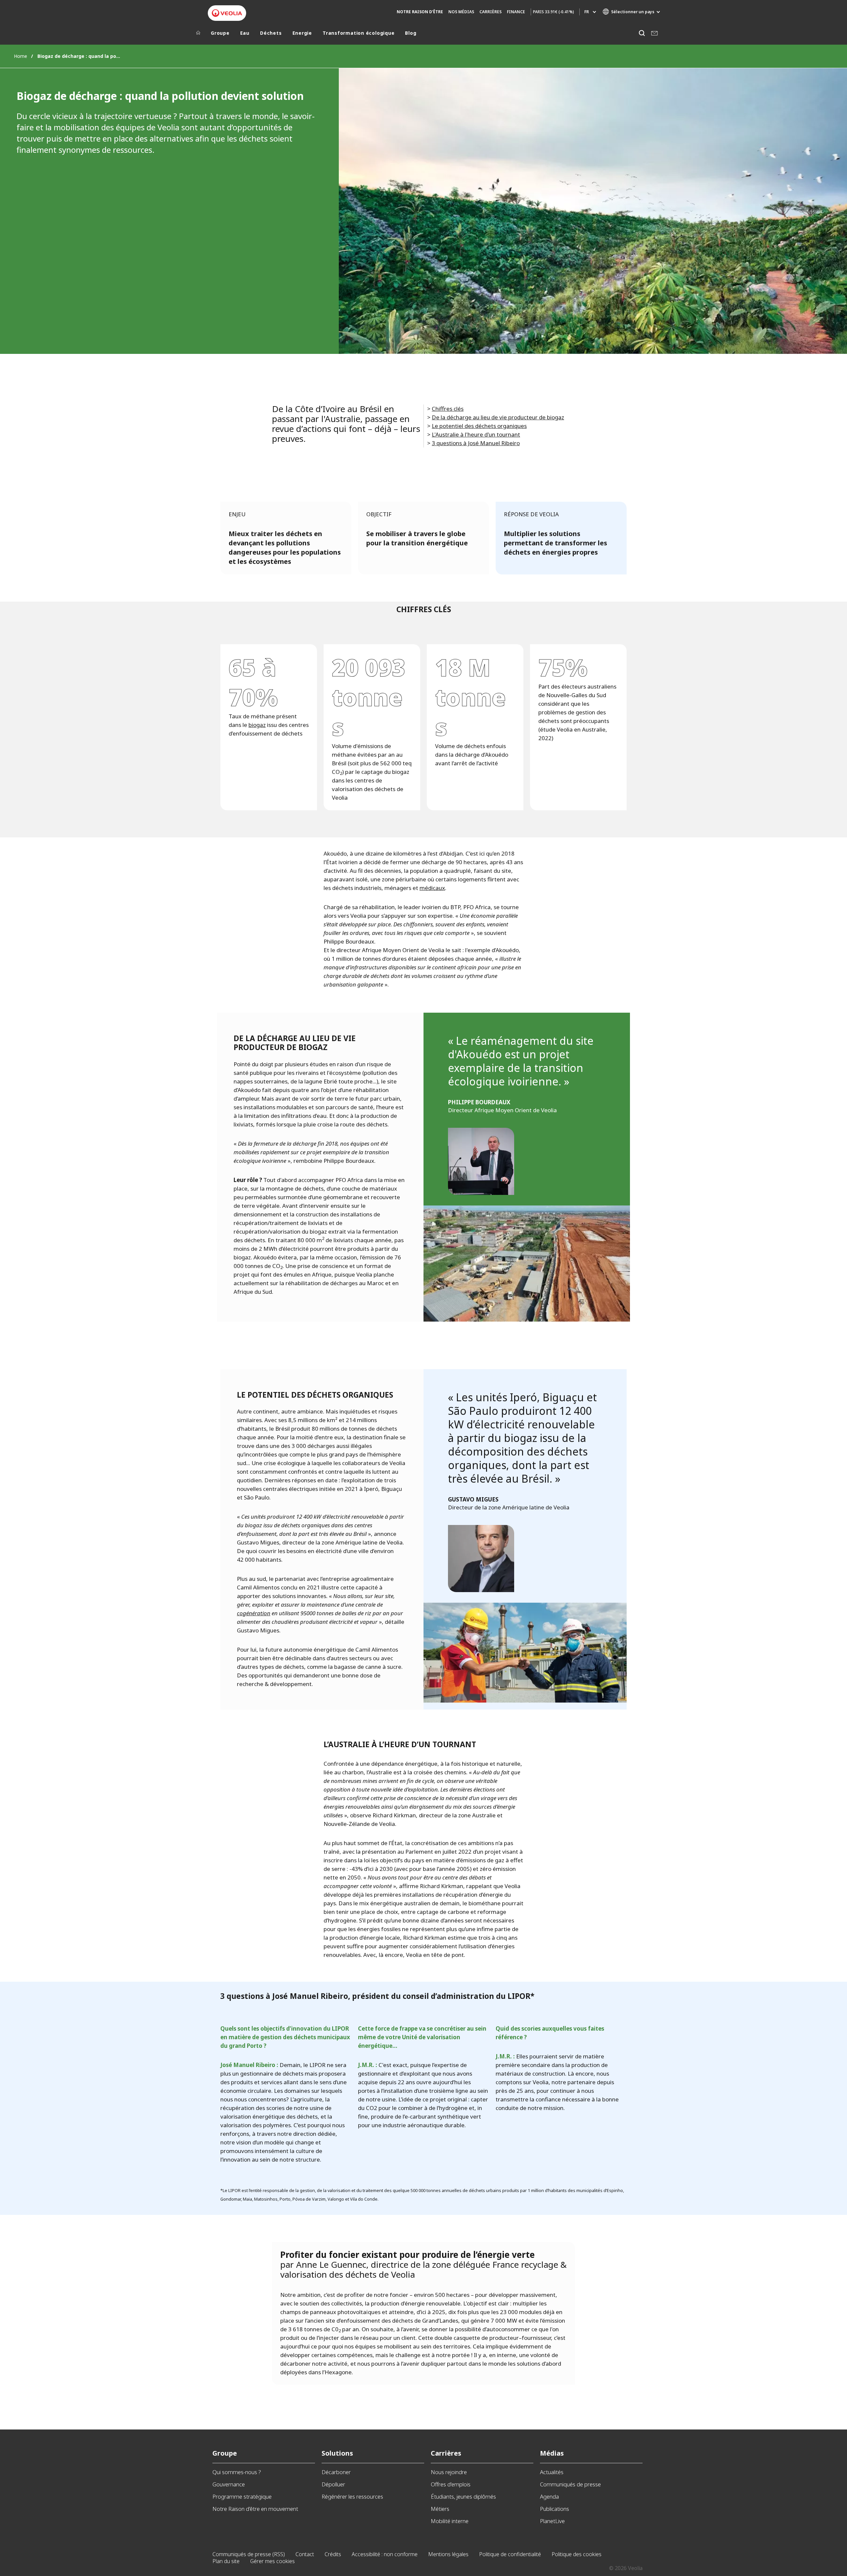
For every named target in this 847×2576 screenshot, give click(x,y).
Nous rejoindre (449, 2472)
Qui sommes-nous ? (237, 2472)
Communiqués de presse (570, 2484)
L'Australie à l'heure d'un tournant (476, 434)
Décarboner (336, 2472)
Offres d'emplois (451, 2484)
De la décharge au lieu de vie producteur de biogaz (498, 417)
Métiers (440, 2509)
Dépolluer (333, 2484)
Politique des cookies (577, 2554)
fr (587, 12)
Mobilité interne (450, 2521)
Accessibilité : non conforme (385, 2554)
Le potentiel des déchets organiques (479, 426)
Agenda (549, 2496)
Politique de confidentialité (510, 2554)
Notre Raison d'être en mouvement (255, 2509)
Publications (555, 2509)
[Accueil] (198, 34)
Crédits (333, 2554)
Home (21, 56)
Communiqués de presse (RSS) (249, 2554)
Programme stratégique (242, 2496)
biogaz (257, 725)
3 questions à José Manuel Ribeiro (476, 443)
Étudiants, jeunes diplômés (463, 2496)
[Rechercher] (642, 33)
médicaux (432, 888)
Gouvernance (229, 2484)
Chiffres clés (448, 409)
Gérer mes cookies (272, 2561)
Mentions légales (448, 2554)
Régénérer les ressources (352, 2496)
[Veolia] (227, 13)
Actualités (552, 2472)
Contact (305, 2554)
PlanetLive (552, 2521)
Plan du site (226, 2561)
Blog (411, 33)
